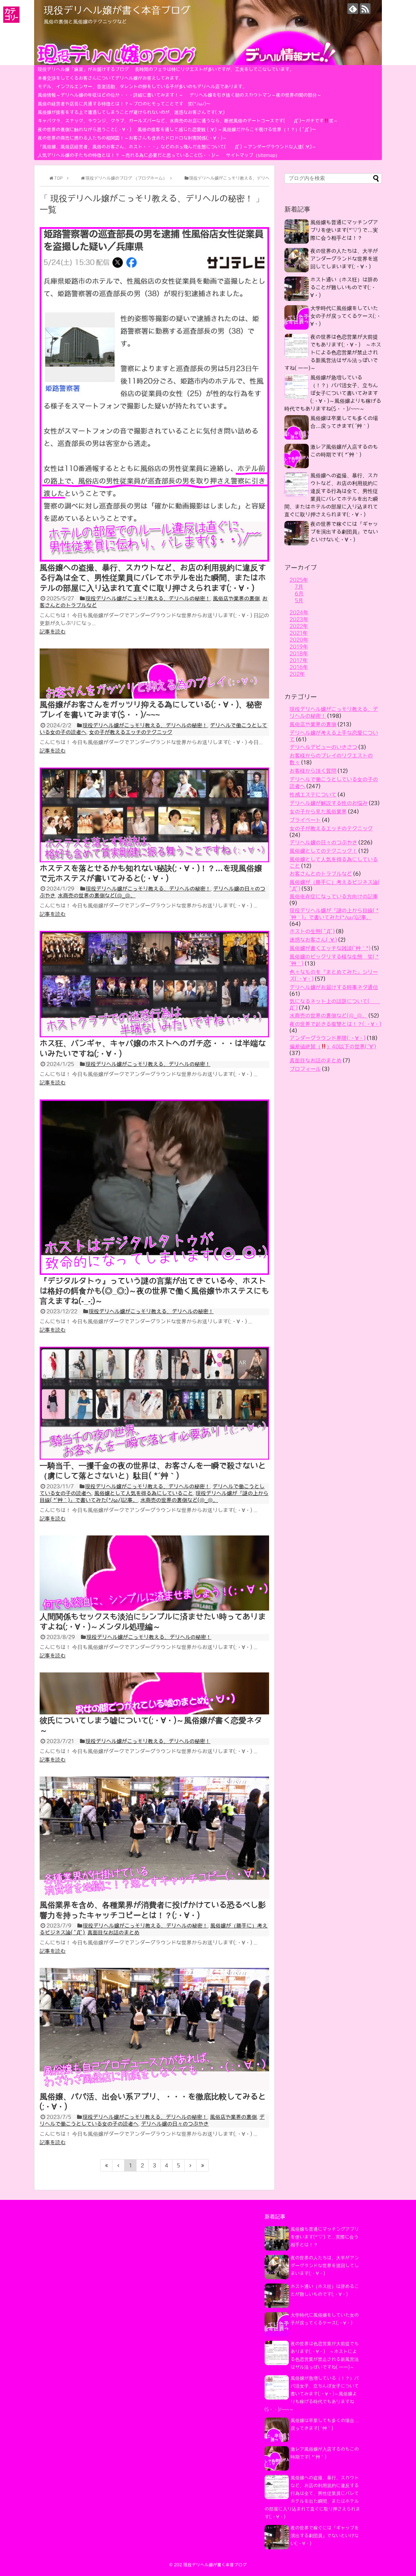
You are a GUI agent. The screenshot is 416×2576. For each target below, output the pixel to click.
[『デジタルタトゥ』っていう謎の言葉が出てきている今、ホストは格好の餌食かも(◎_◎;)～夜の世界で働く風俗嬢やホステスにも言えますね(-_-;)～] (154, 1273)
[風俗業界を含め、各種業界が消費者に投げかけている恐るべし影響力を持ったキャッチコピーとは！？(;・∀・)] (154, 1897)
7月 (299, 587)
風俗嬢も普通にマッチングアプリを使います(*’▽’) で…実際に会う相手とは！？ (344, 230)
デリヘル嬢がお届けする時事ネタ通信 (334, 987)
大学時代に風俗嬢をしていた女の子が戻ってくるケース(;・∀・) (346, 316)
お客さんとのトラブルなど (321, 874)
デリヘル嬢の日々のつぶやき (175, 2124)
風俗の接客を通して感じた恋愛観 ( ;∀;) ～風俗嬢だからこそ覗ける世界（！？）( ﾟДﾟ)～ (227, 129)
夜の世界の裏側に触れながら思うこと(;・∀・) (84, 129)
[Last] (203, 2165)
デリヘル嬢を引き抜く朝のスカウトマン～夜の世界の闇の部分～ (255, 95)
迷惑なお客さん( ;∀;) (313, 940)
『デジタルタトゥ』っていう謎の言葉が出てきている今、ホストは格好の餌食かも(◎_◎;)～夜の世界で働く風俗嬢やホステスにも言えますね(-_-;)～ (154, 1291)
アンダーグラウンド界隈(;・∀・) (328, 1038)
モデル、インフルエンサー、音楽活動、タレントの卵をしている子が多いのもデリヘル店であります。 (142, 87)
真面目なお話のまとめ (113, 1932)
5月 (299, 600)
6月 (299, 593)
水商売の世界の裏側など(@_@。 (97, 895)
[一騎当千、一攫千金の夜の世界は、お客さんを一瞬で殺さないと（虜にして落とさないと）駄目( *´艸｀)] (154, 1458)
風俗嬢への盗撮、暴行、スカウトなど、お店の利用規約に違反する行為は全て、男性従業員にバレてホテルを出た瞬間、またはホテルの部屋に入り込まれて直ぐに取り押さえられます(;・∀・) (153, 578)
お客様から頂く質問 (313, 771)
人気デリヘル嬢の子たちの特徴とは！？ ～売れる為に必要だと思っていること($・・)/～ (129, 155)
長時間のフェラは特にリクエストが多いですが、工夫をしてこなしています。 (214, 69)
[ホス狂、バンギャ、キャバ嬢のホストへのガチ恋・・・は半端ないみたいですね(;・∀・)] (154, 1035)
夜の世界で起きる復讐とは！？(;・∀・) (335, 1024)
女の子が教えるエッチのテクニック (131, 732)
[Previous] (118, 2165)
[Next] (191, 2165)
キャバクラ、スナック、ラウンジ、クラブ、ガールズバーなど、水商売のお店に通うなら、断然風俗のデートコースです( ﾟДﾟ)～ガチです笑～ (188, 121)
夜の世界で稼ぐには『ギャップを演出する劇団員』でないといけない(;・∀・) (344, 532)
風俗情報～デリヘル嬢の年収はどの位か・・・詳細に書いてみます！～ (110, 95)
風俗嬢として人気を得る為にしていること (144, 1493)
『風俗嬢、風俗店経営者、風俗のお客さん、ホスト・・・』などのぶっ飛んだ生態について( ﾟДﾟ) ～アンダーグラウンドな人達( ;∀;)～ (177, 147)
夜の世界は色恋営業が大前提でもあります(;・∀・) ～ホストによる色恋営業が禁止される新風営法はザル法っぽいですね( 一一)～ (333, 352)
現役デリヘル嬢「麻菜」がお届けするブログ (83, 69)
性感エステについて (313, 795)
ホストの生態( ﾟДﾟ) (312, 931)
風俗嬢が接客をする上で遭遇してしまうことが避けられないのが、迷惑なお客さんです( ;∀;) (131, 112)
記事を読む (53, 632)
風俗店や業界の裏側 (236, 598)
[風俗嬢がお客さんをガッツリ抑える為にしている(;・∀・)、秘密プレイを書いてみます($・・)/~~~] (154, 697)
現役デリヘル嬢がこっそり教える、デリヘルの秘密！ (148, 598)
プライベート (305, 820)
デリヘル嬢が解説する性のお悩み (329, 803)
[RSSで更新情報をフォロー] (365, 9)
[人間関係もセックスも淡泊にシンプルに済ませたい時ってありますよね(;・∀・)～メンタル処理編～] (154, 1609)
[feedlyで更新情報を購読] (353, 9)
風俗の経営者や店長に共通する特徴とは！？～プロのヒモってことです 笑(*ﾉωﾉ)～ (124, 104)
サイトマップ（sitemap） (253, 155)
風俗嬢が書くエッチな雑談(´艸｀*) (330, 948)
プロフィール (305, 1069)
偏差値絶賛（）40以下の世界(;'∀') (333, 1046)
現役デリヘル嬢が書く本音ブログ (117, 10)
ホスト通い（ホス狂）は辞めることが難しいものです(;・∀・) (344, 287)
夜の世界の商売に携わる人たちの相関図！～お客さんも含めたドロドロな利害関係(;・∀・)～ (132, 138)
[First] (106, 2165)
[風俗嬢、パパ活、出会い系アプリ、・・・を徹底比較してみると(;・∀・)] (154, 2089)
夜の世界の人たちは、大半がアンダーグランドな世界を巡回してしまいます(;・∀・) (344, 259)
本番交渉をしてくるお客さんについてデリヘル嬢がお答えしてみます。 (110, 78)
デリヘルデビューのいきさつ (323, 747)
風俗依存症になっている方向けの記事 (334, 896)
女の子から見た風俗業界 (318, 811)
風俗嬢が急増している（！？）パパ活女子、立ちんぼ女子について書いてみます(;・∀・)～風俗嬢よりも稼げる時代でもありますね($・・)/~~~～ (333, 393)
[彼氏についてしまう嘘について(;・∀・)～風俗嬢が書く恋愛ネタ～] (154, 1712)
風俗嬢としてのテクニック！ (323, 851)
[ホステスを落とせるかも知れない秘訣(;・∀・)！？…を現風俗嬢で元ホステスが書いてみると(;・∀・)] (154, 860)
